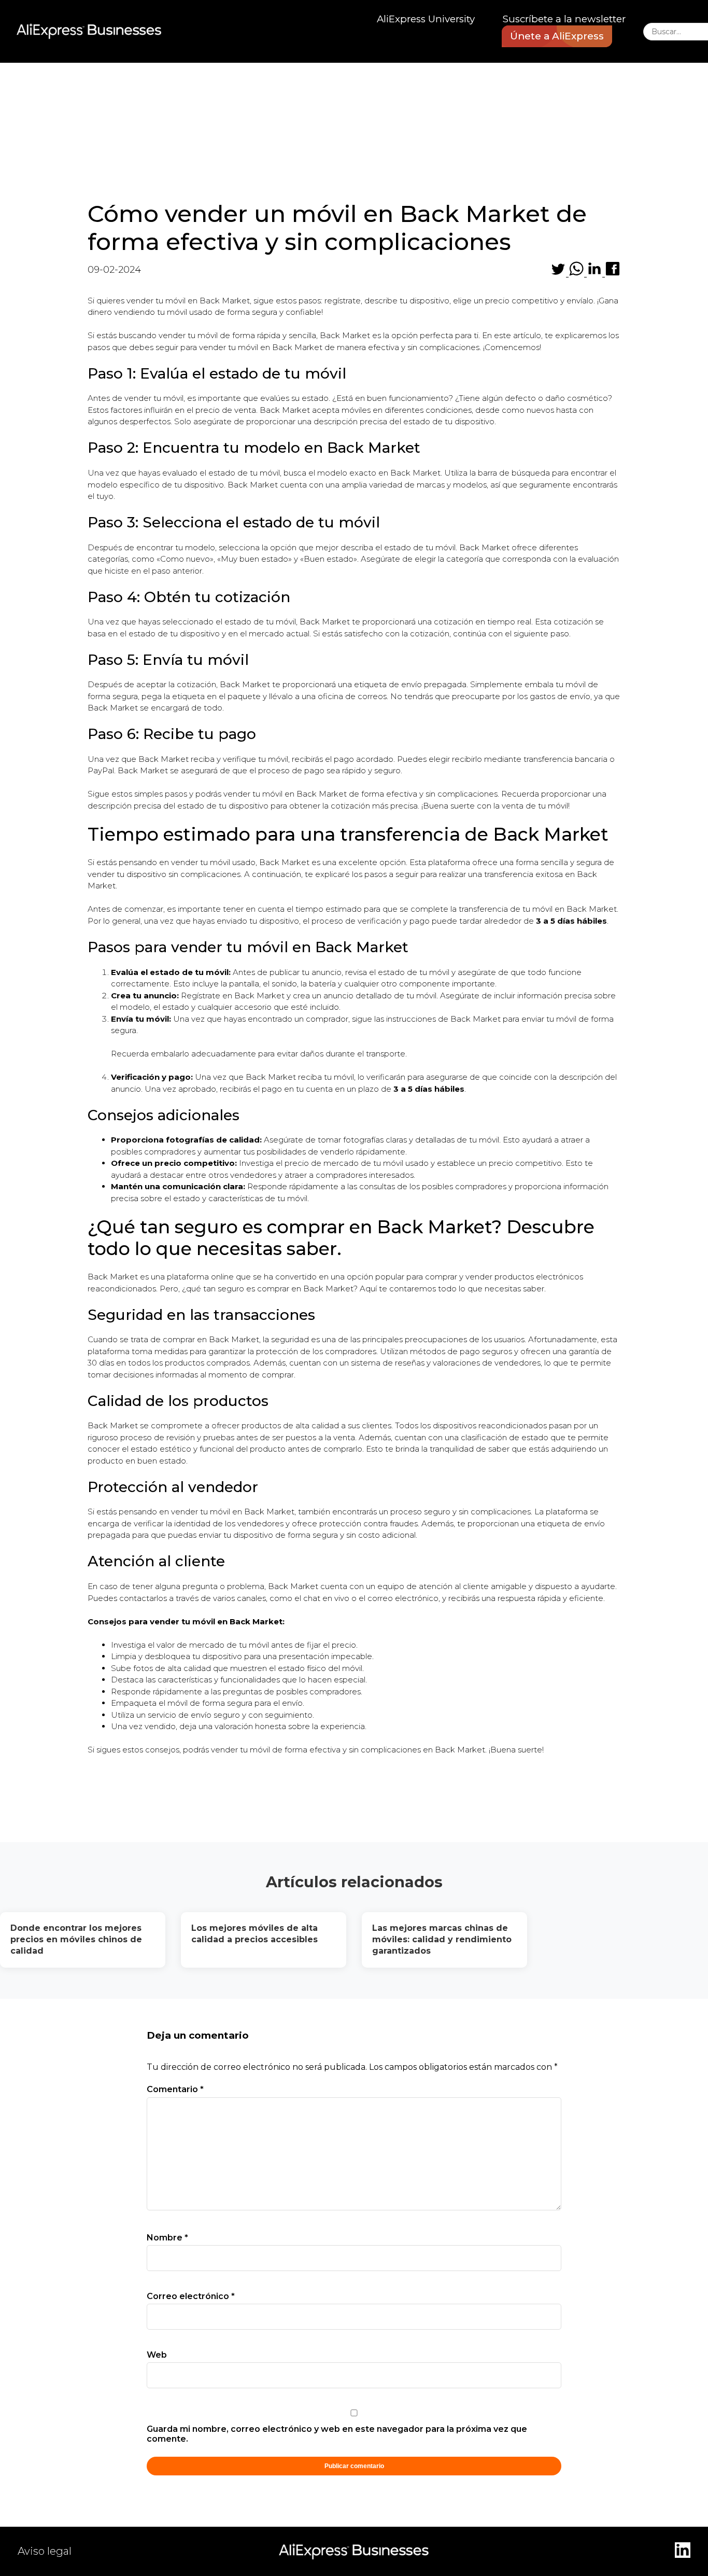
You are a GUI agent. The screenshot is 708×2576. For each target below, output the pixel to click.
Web (157, 2355)
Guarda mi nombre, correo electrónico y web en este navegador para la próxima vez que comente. (337, 2434)
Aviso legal (45, 2551)
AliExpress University (426, 19)
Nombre (167, 2238)
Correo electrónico (191, 2296)
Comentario (175, 2089)
